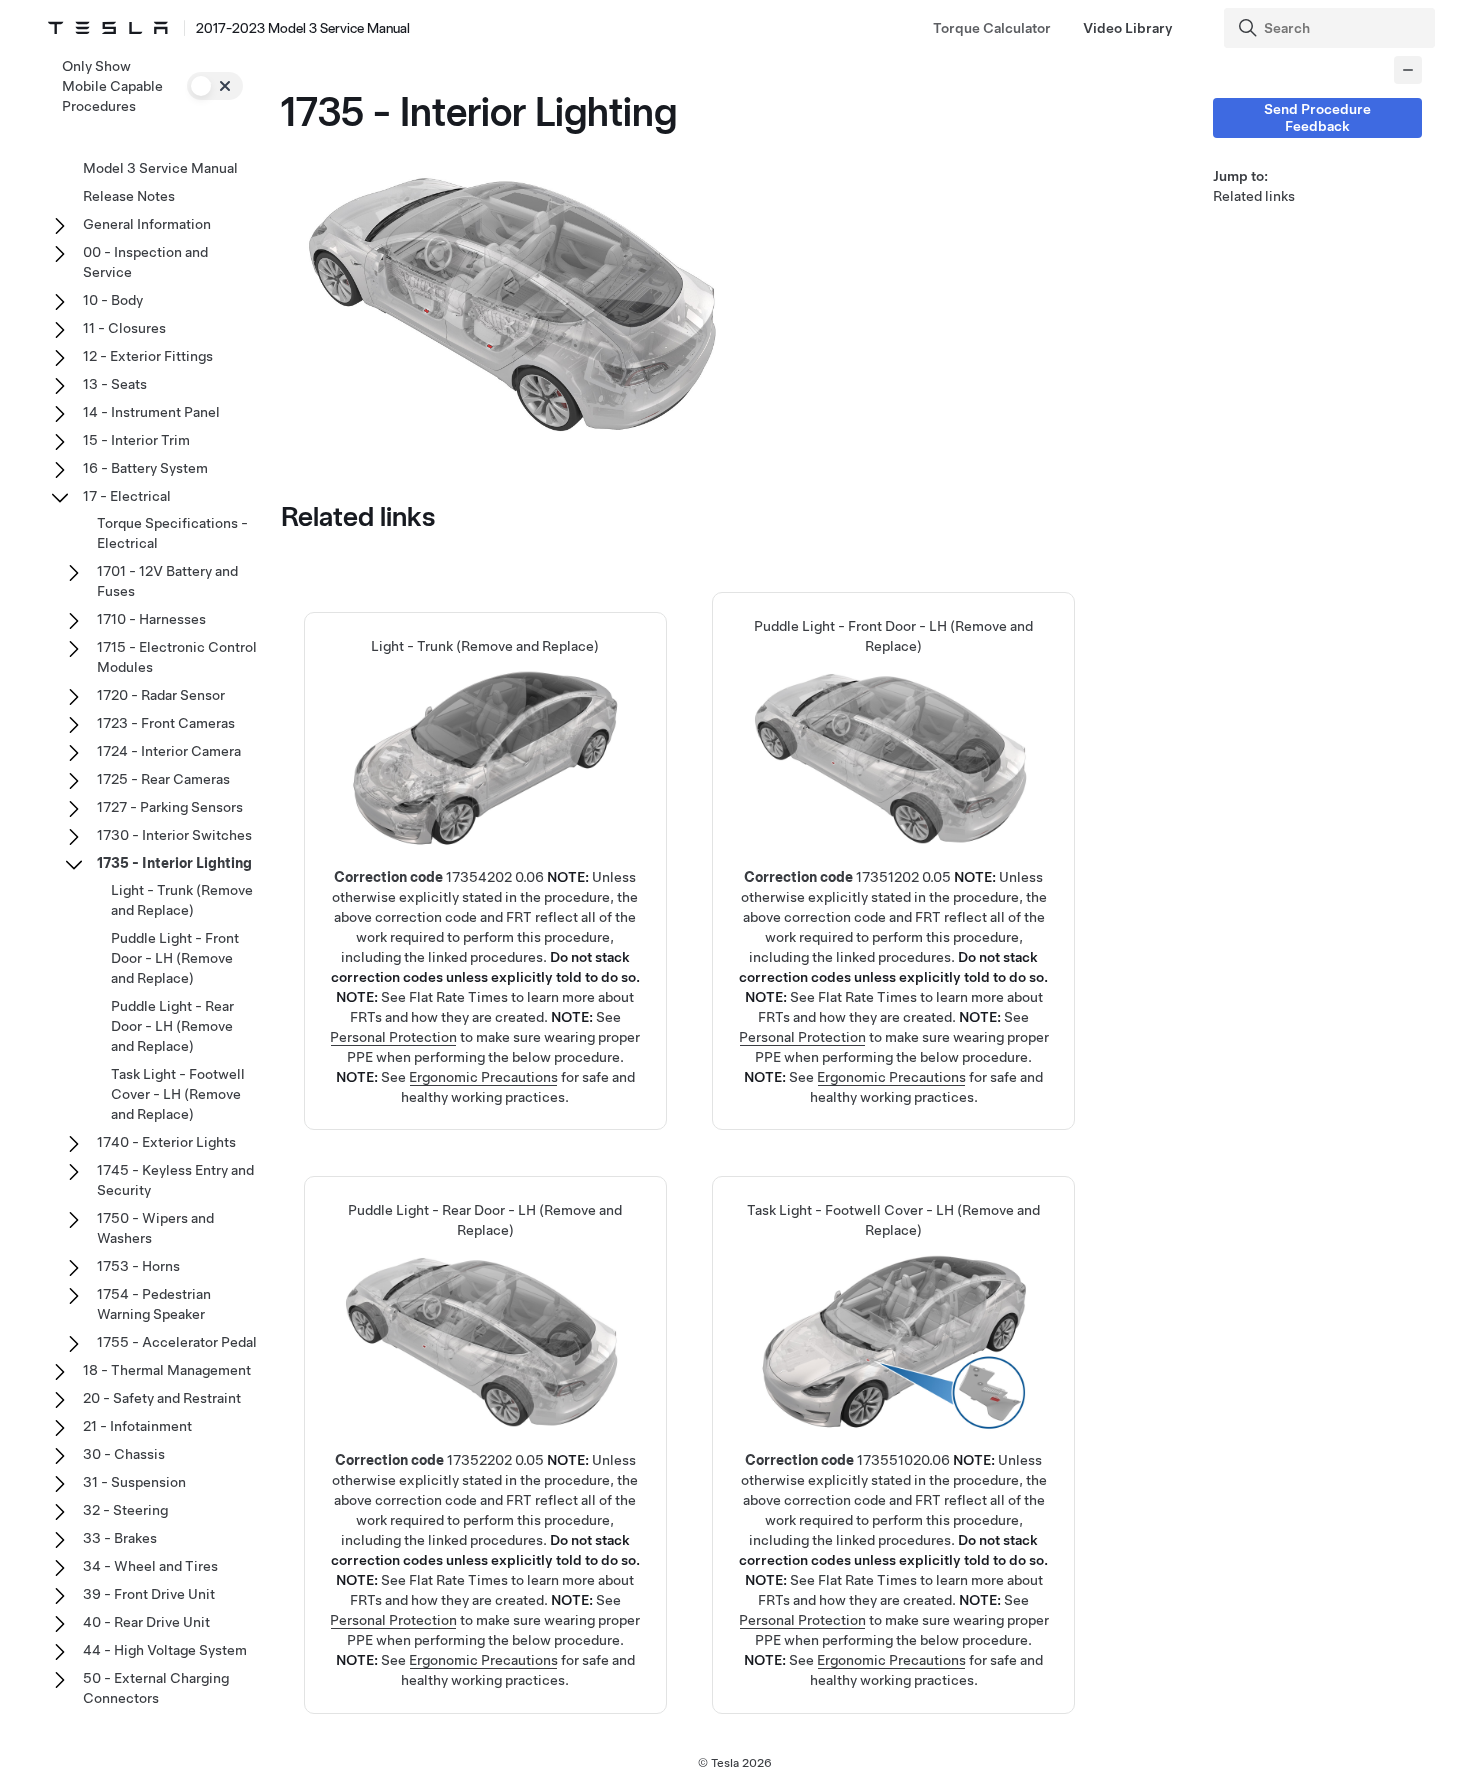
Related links (1254, 196)
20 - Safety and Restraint (162, 1398)
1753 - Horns (138, 1266)
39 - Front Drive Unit (149, 1594)
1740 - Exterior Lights (166, 1142)
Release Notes (129, 196)
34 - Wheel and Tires (150, 1566)
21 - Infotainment (137, 1426)
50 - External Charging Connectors (156, 1688)
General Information (147, 224)
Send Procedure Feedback (1317, 117)
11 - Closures (124, 328)
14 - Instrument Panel (151, 412)
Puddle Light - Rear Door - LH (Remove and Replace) (172, 1026)
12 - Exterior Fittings (148, 356)
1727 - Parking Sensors (170, 807)
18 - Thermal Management (167, 1370)
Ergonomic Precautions (483, 1077)
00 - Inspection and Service (145, 262)
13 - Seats (115, 384)
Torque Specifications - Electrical (172, 533)
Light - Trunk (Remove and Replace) (182, 900)
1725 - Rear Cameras (163, 779)
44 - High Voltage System (165, 1650)
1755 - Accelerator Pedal (177, 1342)
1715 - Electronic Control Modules (177, 657)
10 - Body (113, 300)
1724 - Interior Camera (169, 751)
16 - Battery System (145, 468)
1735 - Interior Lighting (174, 863)
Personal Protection (393, 1037)
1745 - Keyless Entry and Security (175, 1180)
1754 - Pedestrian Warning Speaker (154, 1304)
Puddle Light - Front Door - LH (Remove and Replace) (175, 958)
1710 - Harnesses (151, 619)
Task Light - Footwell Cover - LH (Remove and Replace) (178, 1094)
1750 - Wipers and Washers (155, 1228)
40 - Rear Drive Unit (146, 1622)
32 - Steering (125, 1510)
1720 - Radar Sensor (161, 695)
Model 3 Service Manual (160, 168)
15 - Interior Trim (136, 440)
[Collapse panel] (1408, 70)
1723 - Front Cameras (166, 723)
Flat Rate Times (458, 997)
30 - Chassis (124, 1454)
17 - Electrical (127, 496)
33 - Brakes (120, 1538)
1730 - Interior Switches (174, 835)
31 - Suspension (134, 1482)
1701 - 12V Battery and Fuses (167, 581)
